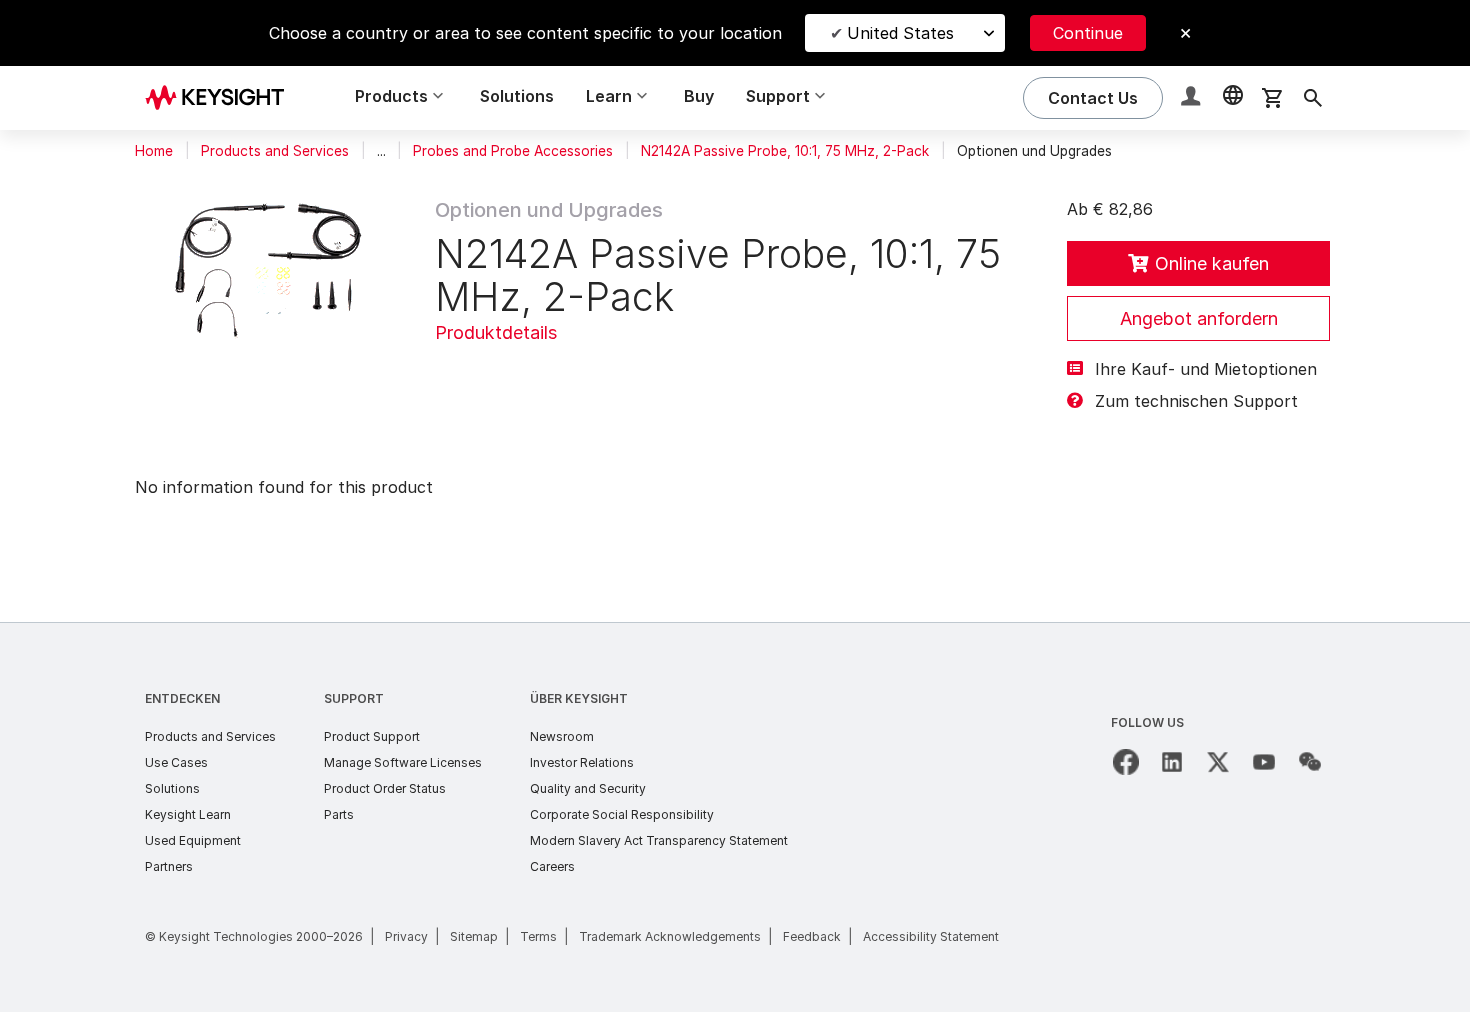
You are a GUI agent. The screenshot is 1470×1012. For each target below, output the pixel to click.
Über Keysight (579, 698)
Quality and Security (588, 788)
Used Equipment (193, 840)
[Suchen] (1313, 98)
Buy (699, 96)
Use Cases (176, 762)
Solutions (517, 96)
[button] (1193, 98)
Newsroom (562, 736)
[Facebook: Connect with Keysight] (1126, 762)
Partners (169, 866)
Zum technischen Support (1196, 401)
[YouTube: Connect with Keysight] (1264, 762)
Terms (538, 936)
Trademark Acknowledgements (670, 936)
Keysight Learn (188, 814)
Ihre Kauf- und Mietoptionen (1206, 369)
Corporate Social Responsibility (622, 814)
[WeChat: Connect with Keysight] (1310, 762)
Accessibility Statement (931, 936)
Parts (339, 814)
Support (354, 698)
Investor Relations (582, 762)
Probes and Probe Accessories (513, 151)
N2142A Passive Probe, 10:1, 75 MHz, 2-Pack (785, 151)
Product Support (372, 736)
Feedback (812, 936)
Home (154, 151)
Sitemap (474, 936)
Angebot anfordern (1199, 318)
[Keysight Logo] (222, 98)
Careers (552, 866)
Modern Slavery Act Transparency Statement (659, 840)
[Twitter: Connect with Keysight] (1218, 762)
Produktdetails (496, 332)
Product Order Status (385, 788)
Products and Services (275, 151)
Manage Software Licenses (403, 762)
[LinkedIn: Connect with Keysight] (1172, 762)
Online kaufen (1212, 263)
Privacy (406, 936)
